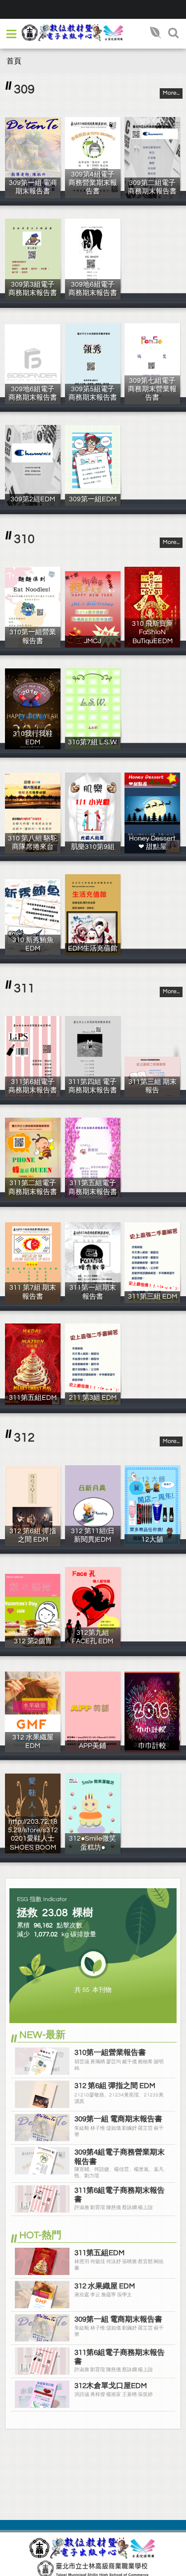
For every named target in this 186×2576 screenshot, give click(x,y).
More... (171, 93)
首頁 (14, 61)
